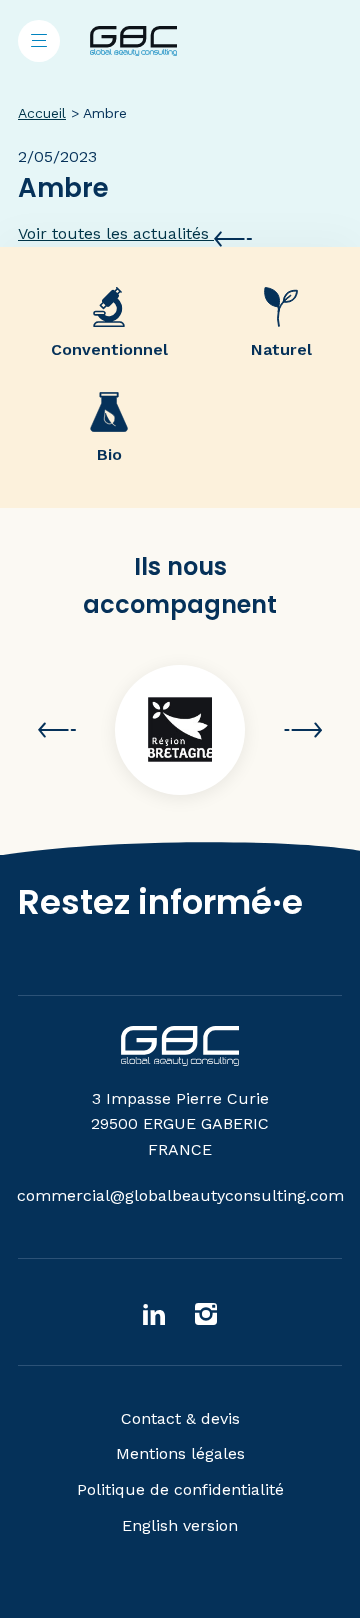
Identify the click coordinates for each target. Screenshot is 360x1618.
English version (180, 1525)
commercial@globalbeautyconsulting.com (180, 1195)
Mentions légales (180, 1453)
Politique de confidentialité (180, 1489)
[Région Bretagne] (180, 730)
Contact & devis (180, 1418)
